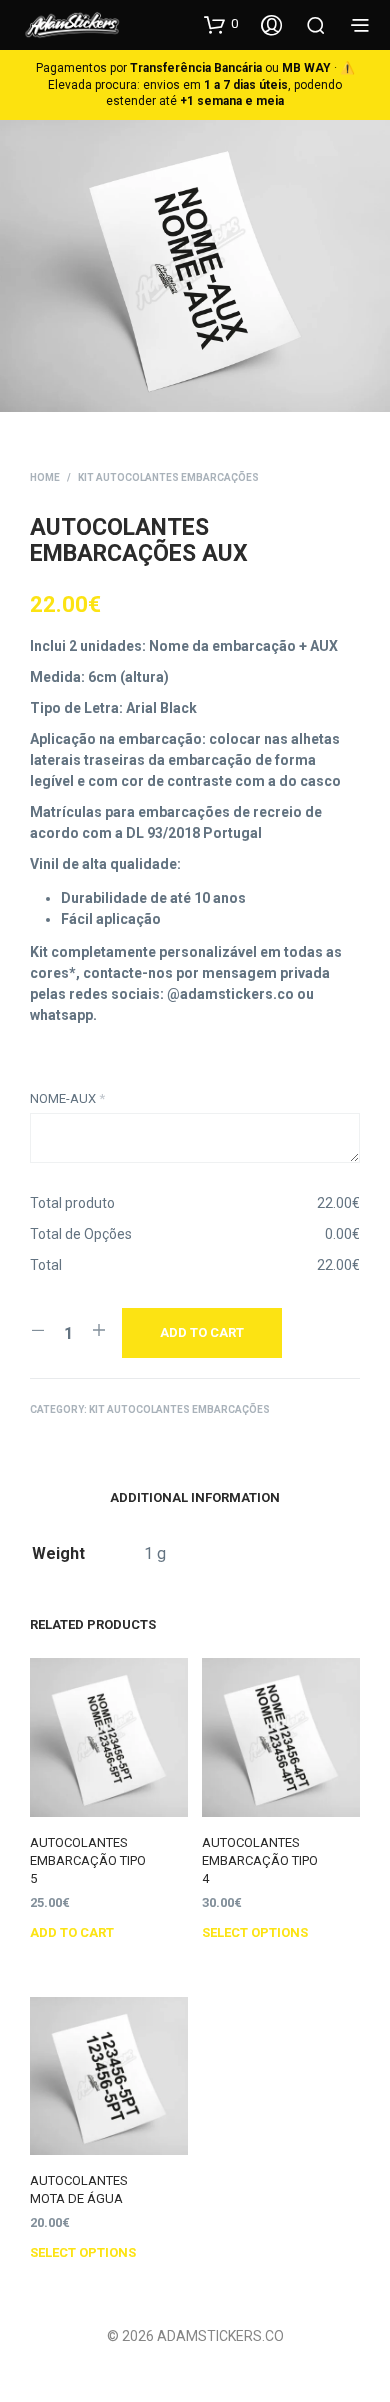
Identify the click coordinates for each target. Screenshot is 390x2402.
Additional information (195, 1497)
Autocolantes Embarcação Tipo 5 (88, 1860)
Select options (255, 1932)
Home (45, 477)
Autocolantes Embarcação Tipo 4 (260, 1860)
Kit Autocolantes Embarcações (168, 477)
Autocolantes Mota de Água (79, 2189)
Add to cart (72, 1932)
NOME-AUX (67, 1098)
